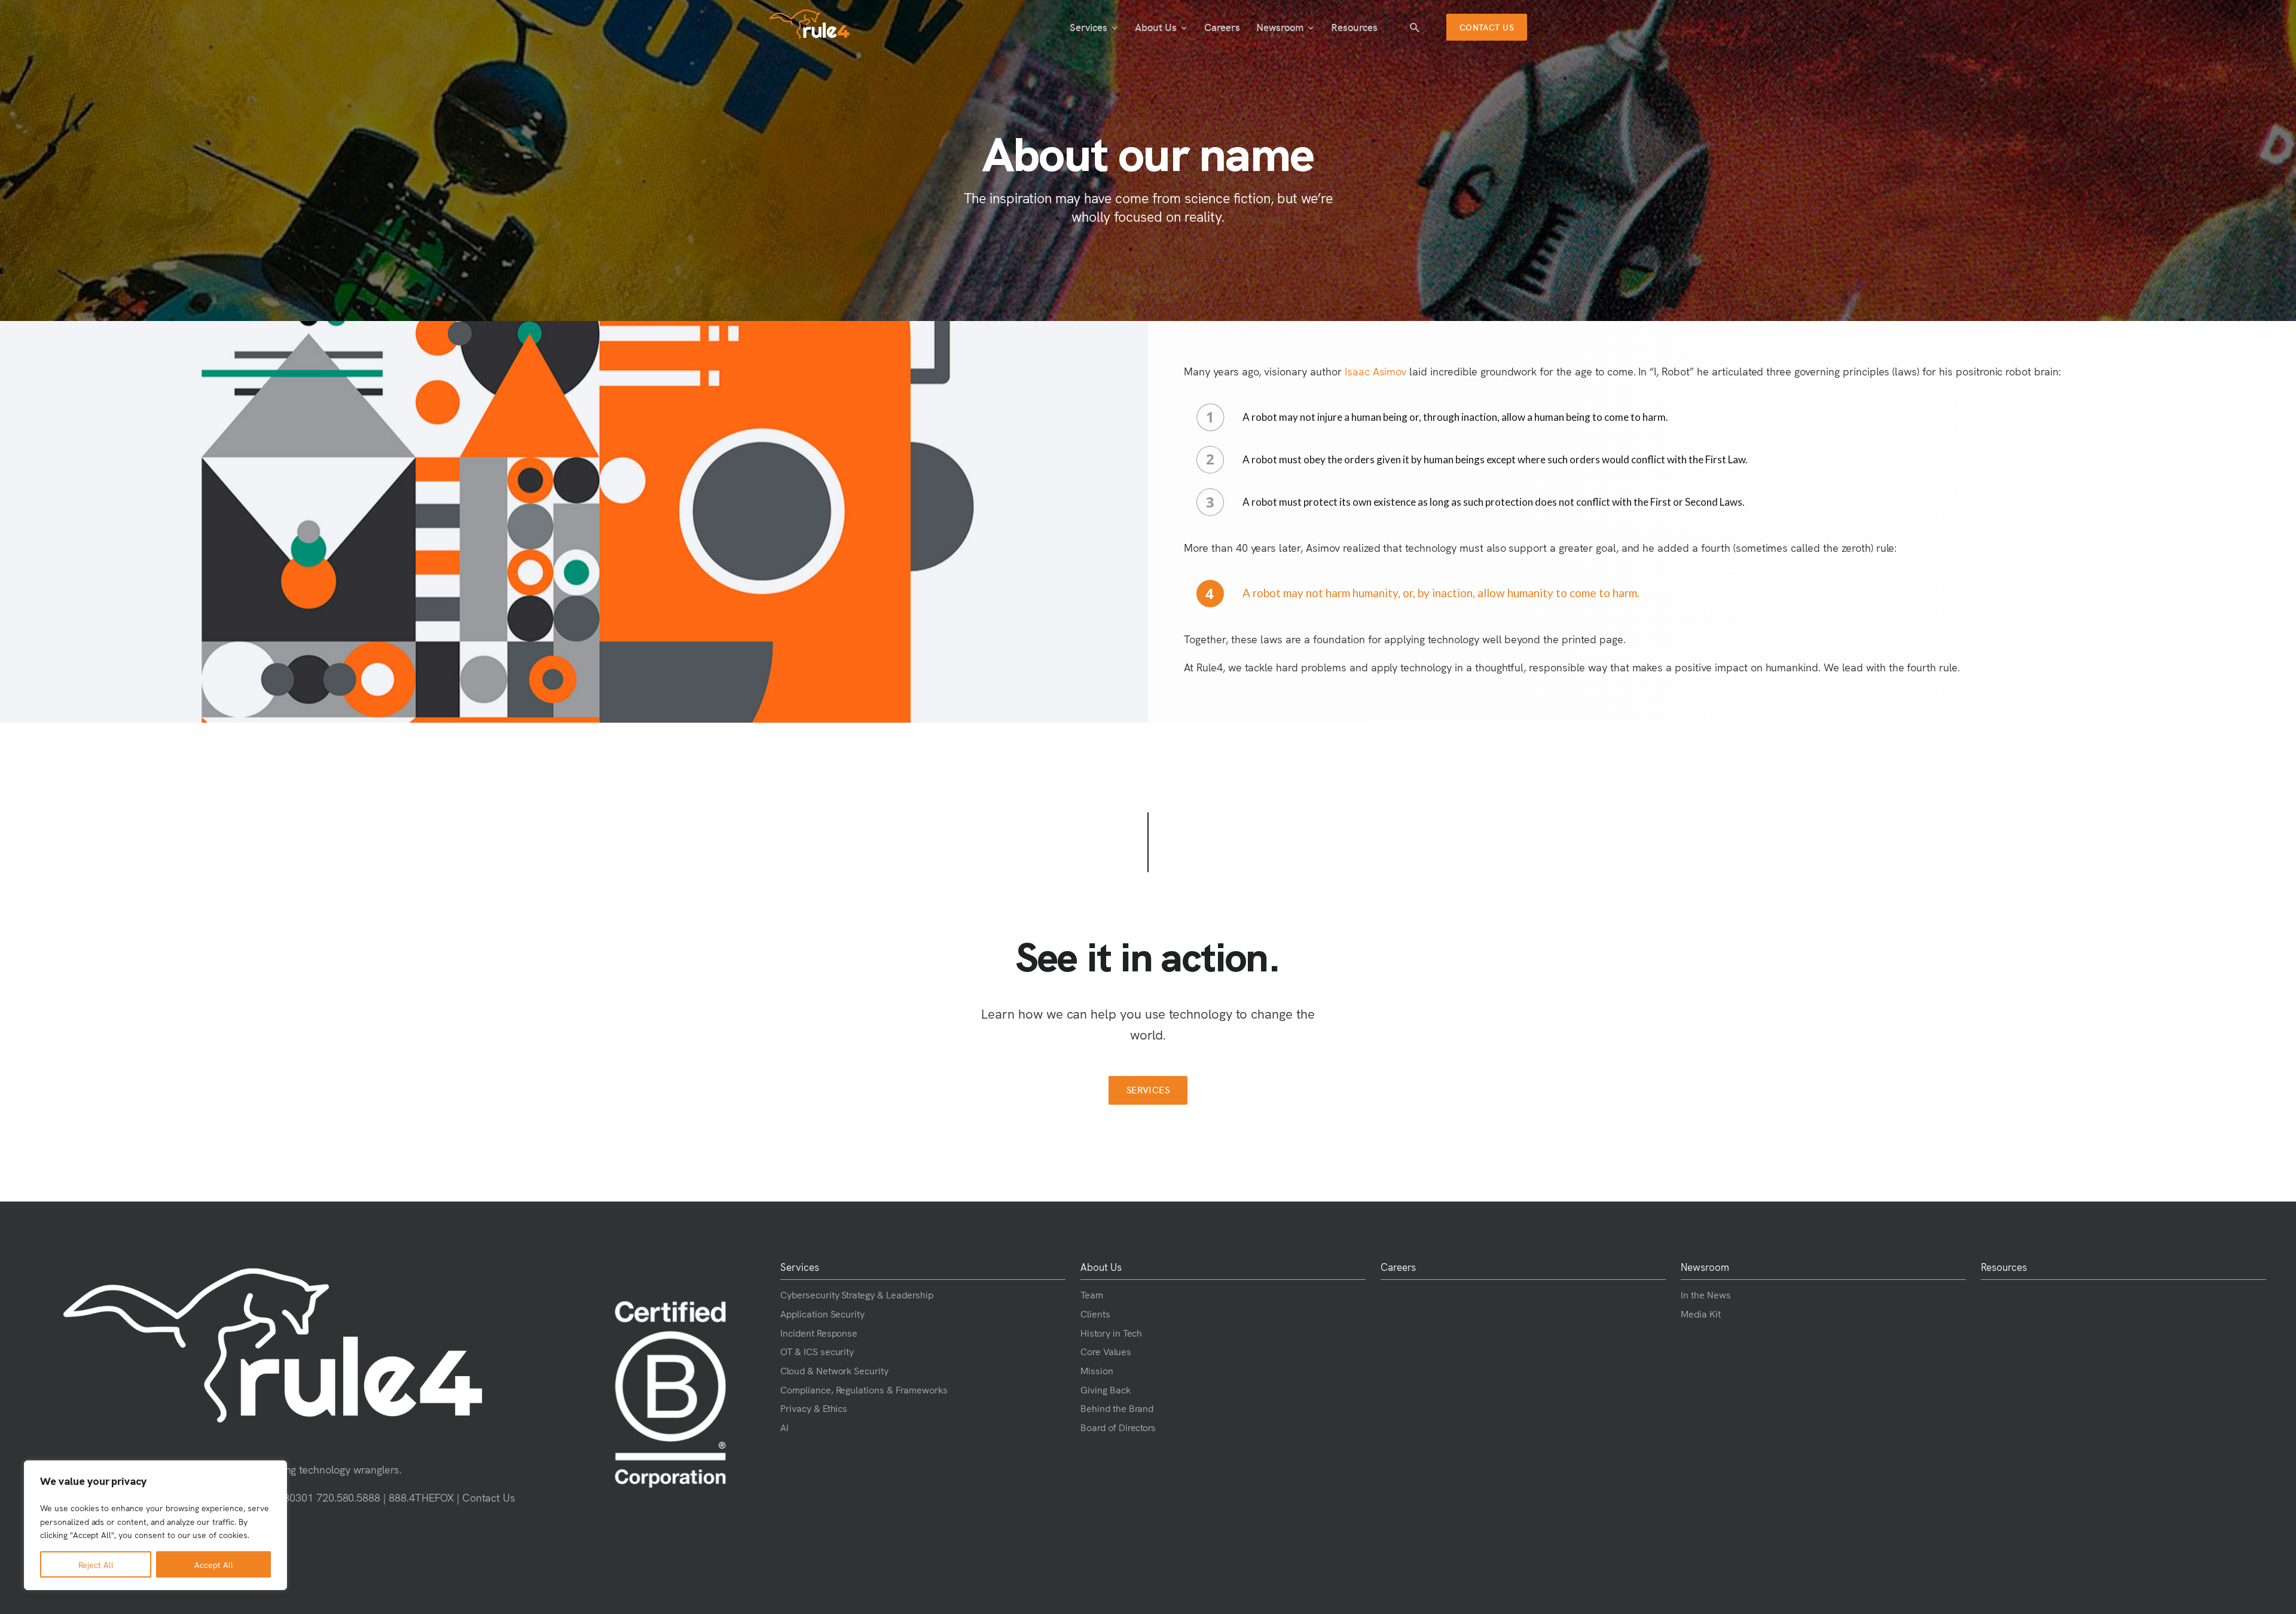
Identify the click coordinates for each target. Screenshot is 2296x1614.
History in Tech (1111, 1332)
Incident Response (819, 1332)
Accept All (214, 1564)
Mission (1097, 1370)
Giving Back (1106, 1389)
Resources (1354, 27)
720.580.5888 (349, 1497)
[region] (155, 1525)
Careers (1222, 27)
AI (784, 1427)
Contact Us (489, 1497)
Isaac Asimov (1376, 371)
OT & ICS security (817, 1351)
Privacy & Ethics (814, 1408)
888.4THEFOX (421, 1497)
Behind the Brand (1117, 1408)
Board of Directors (1118, 1427)
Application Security (822, 1313)
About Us (1156, 27)
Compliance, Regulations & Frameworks (864, 1389)
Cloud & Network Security (834, 1370)
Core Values (1106, 1351)
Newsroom (1280, 27)
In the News (1706, 1294)
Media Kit (1701, 1313)
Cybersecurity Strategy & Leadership (857, 1294)
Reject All (96, 1564)
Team (1092, 1294)
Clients (1095, 1313)
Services (1089, 27)
